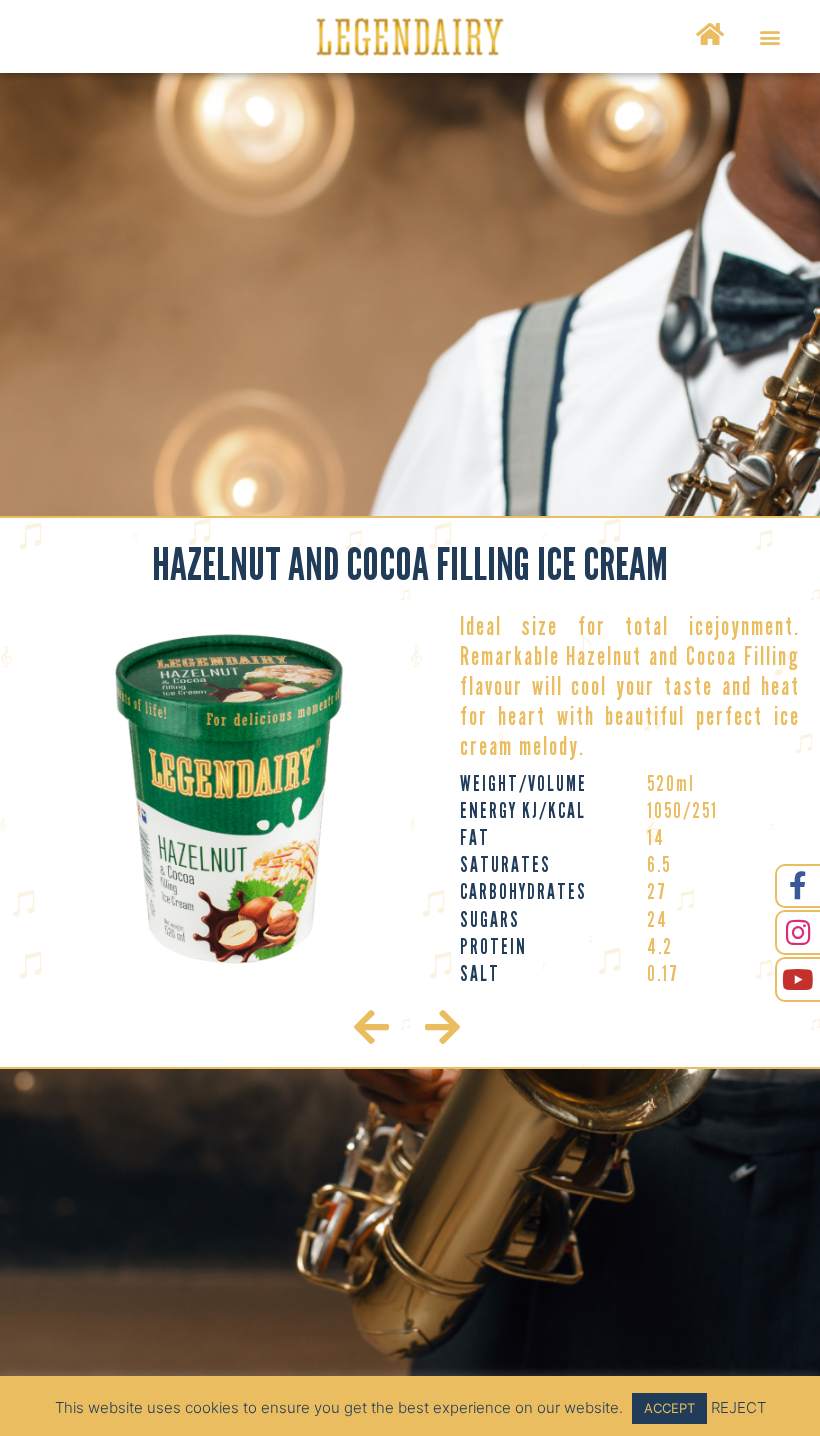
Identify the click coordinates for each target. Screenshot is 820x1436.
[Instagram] (797, 932)
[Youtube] (797, 979)
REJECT (738, 1407)
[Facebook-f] (797, 886)
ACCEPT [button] (669, 1408)
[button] (769, 36)
